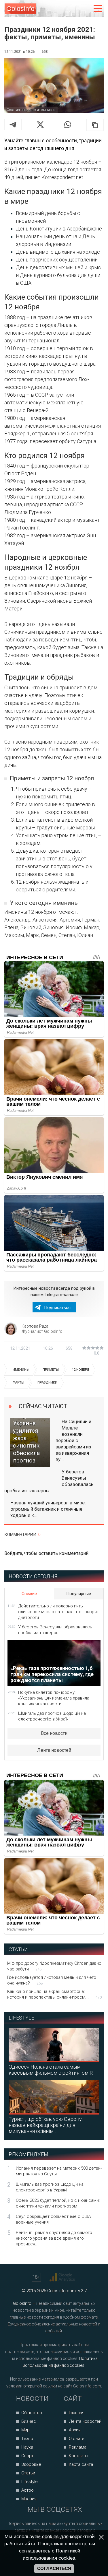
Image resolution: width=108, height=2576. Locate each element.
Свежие (29, 1594)
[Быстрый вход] (86, 9)
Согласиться (54, 2569)
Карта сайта (81, 2464)
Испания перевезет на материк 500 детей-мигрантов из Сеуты (59, 2171)
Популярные (79, 1594)
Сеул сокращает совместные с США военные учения (53, 2219)
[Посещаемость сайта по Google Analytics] (63, 2277)
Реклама (78, 2447)
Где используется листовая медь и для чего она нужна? (52, 1980)
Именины (21, 1370)
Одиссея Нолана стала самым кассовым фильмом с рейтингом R (51, 2070)
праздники (47, 1383)
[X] (40, 125)
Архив (75, 2430)
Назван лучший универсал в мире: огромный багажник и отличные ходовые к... (48, 1509)
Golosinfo (20, 9)
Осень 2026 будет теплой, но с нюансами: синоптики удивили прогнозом (58, 2203)
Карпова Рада (35, 1326)
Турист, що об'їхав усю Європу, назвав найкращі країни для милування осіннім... (46, 2125)
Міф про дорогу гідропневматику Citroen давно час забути (54, 1966)
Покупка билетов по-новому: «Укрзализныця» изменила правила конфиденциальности (54, 1698)
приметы (51, 1370)
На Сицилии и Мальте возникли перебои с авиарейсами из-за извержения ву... (74, 1441)
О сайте (77, 2439)
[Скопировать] (95, 125)
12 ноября (80, 1370)
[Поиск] (74, 9)
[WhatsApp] (68, 125)
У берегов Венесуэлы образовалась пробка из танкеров (49, 1481)
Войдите (13, 1553)
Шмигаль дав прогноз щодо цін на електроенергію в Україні (52, 1716)
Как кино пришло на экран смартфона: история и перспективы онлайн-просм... (54, 1994)
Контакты (78, 2456)
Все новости (54, 1733)
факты (18, 1383)
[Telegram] (13, 125)
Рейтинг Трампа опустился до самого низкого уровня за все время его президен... (54, 2238)
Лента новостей (54, 1750)
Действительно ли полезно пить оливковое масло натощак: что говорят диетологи (58, 1612)
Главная (77, 2413)
